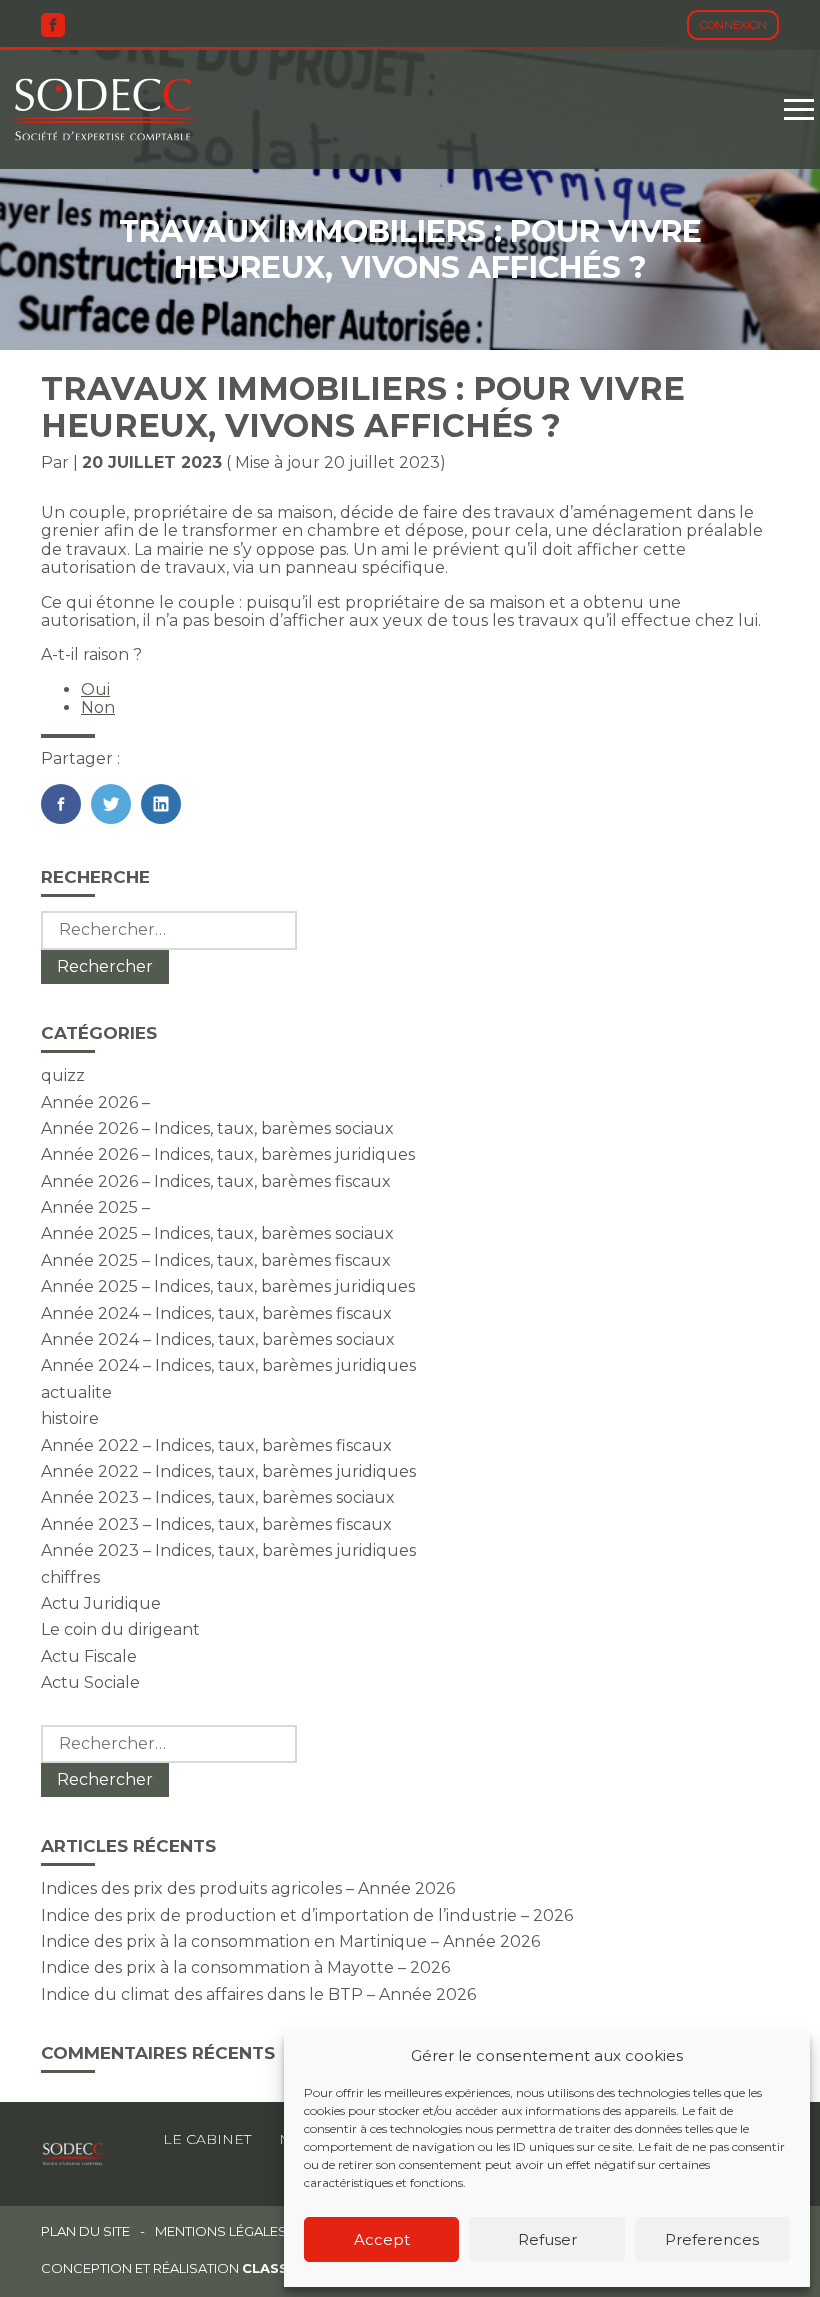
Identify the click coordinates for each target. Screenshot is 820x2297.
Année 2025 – (95, 1207)
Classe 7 (276, 2268)
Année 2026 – (95, 1102)
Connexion (733, 25)
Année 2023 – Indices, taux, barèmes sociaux (218, 1497)
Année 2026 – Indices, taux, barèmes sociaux (217, 1128)
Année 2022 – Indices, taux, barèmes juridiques (228, 1471)
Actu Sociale (90, 1682)
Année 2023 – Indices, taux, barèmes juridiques (228, 1550)
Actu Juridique (101, 1603)
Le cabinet (207, 2139)
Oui (95, 689)
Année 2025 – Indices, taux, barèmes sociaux (217, 1233)
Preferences (712, 2239)
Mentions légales (221, 2231)
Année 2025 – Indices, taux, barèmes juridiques (228, 1286)
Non (98, 707)
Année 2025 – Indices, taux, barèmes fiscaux (216, 1260)
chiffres (70, 1577)
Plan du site (85, 2231)
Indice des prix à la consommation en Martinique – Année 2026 (290, 1941)
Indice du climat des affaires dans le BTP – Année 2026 (258, 1994)
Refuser (547, 2239)
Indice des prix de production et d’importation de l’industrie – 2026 (307, 1915)
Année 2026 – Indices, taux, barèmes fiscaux (216, 1181)
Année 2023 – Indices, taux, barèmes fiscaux (216, 1524)
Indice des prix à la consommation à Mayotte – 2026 (245, 1967)
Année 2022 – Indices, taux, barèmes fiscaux (216, 1445)
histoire (70, 1418)
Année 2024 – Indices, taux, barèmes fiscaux (216, 1313)
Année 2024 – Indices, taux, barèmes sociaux (218, 1339)
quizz (63, 1075)
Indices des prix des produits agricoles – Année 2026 (248, 1888)
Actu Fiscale (89, 1656)
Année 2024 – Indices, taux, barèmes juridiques (228, 1365)
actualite (76, 1392)
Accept (382, 2239)
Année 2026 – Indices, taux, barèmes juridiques (228, 1154)
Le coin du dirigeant (120, 1629)
